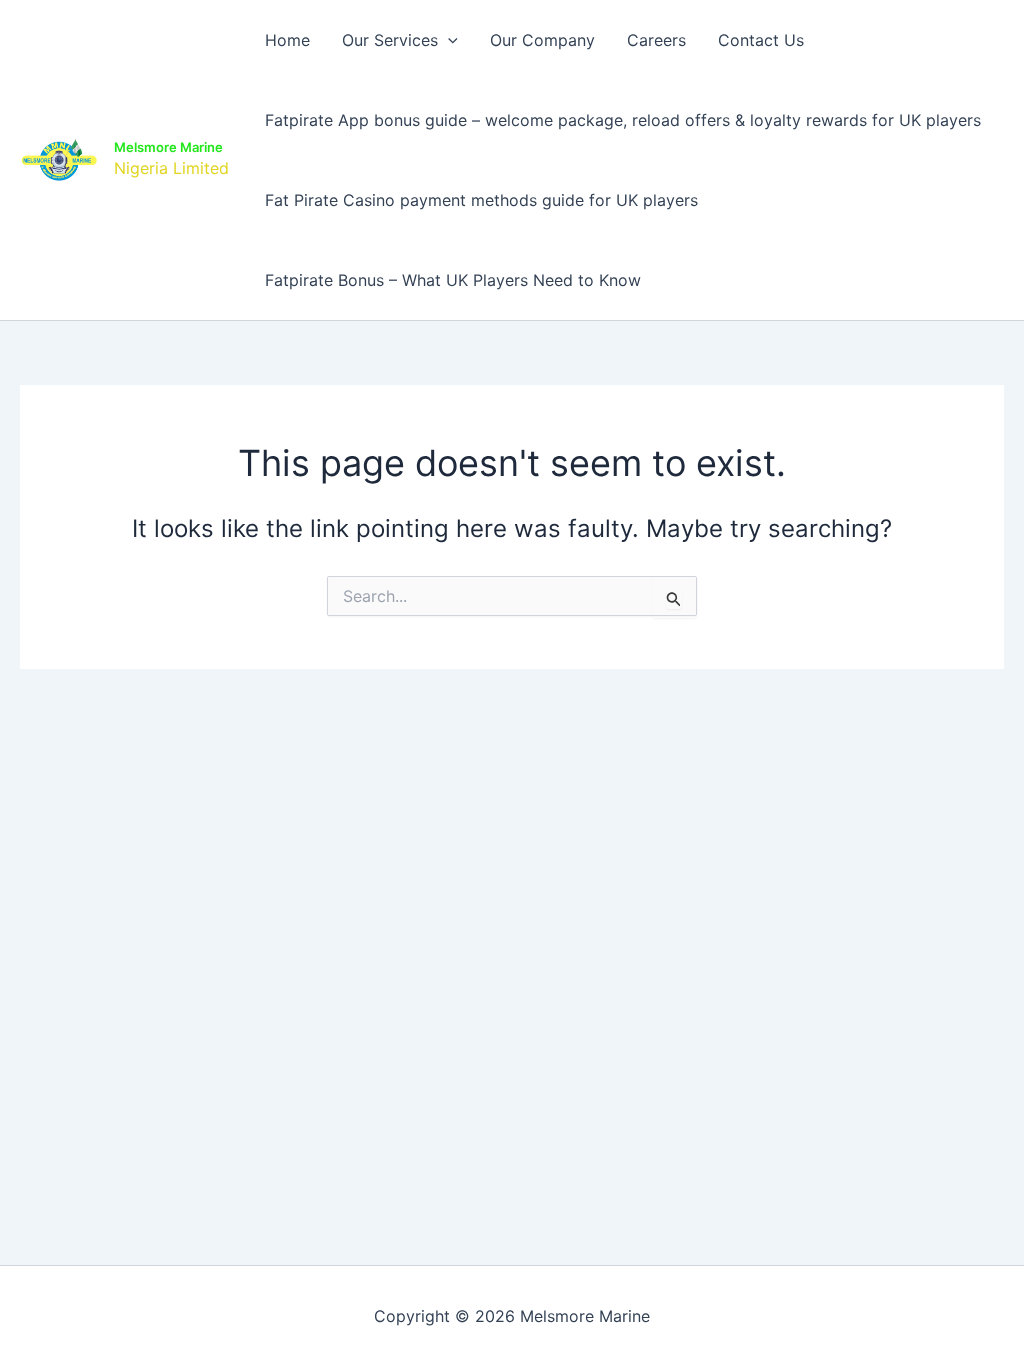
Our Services (390, 40)
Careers (656, 40)
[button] (448, 40)
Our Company (542, 40)
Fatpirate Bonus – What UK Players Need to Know (453, 280)
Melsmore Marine (168, 147)
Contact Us (761, 40)
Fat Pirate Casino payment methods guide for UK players (481, 200)
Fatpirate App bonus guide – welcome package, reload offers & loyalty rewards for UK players (623, 120)
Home (287, 40)
